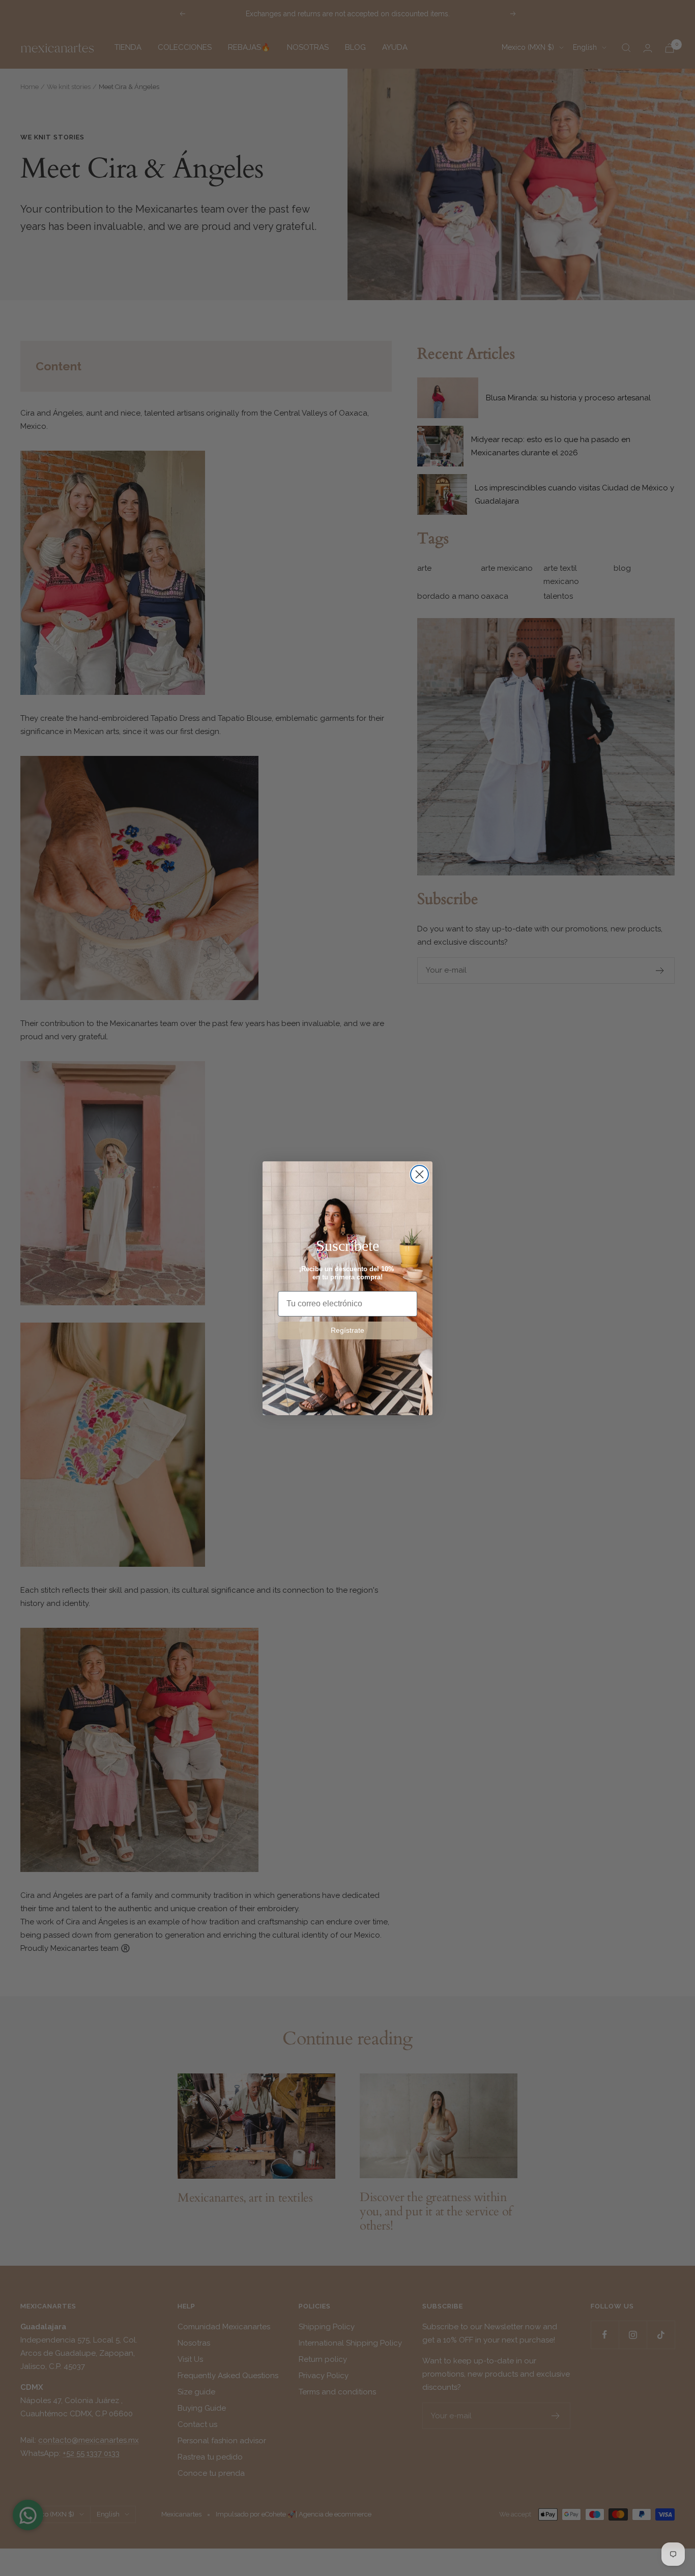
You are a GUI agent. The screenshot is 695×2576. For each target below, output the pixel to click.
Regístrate (347, 1330)
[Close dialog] (419, 1174)
